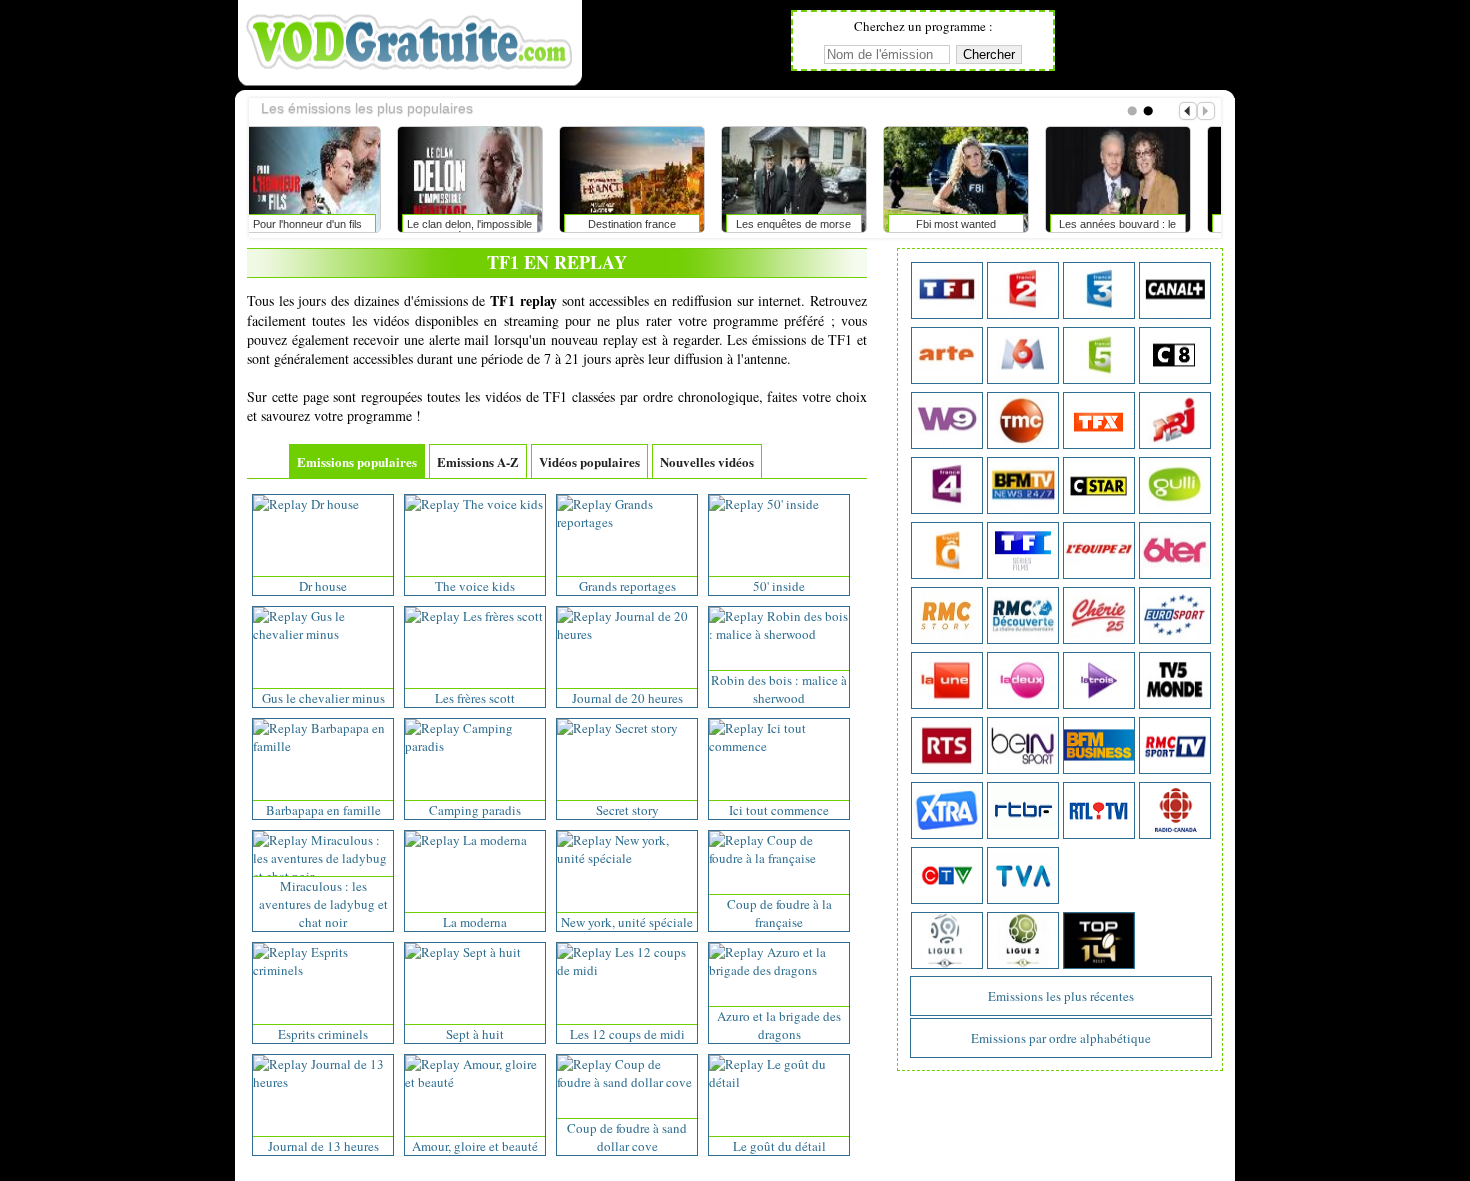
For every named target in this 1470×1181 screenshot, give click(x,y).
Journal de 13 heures (323, 1146)
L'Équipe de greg (810, 224)
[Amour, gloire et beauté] (475, 1082)
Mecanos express (649, 224)
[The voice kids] (474, 504)
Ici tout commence (779, 810)
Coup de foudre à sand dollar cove (627, 1137)
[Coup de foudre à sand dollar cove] (627, 1082)
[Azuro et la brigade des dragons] (779, 970)
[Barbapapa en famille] (323, 746)
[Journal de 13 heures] (323, 1082)
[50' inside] (764, 504)
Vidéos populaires (589, 461)
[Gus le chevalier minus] (323, 634)
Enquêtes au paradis (1135, 224)
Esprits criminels (323, 1034)
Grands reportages (627, 586)
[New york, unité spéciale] (627, 858)
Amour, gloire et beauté (475, 1146)
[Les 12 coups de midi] (627, 970)
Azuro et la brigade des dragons (779, 1025)
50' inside (779, 586)
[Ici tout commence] (779, 746)
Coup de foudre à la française (779, 913)
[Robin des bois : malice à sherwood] (779, 634)
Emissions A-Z (478, 461)
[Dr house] (306, 504)
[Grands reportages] (627, 522)
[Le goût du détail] (779, 1082)
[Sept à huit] (463, 952)
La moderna (475, 922)
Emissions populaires (357, 461)
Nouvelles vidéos (707, 461)
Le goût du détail (779, 1146)
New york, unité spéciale (627, 922)
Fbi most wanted (325, 224)
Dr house (323, 586)
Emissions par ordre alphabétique (1061, 1038)
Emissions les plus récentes (1061, 996)
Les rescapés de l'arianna (972, 224)
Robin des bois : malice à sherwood (779, 689)
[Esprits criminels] (323, 970)
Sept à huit (475, 1034)
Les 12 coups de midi (627, 1034)
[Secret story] (617, 728)
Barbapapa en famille (323, 810)
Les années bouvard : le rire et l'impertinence (486, 228)
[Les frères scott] (474, 616)
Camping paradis (475, 810)
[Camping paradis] (475, 746)
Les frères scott (475, 698)
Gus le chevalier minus (323, 698)
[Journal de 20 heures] (627, 634)
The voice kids (475, 586)
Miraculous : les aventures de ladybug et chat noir (323, 904)
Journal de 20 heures (627, 698)
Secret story (627, 810)
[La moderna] (466, 840)
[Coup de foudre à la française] (779, 858)
